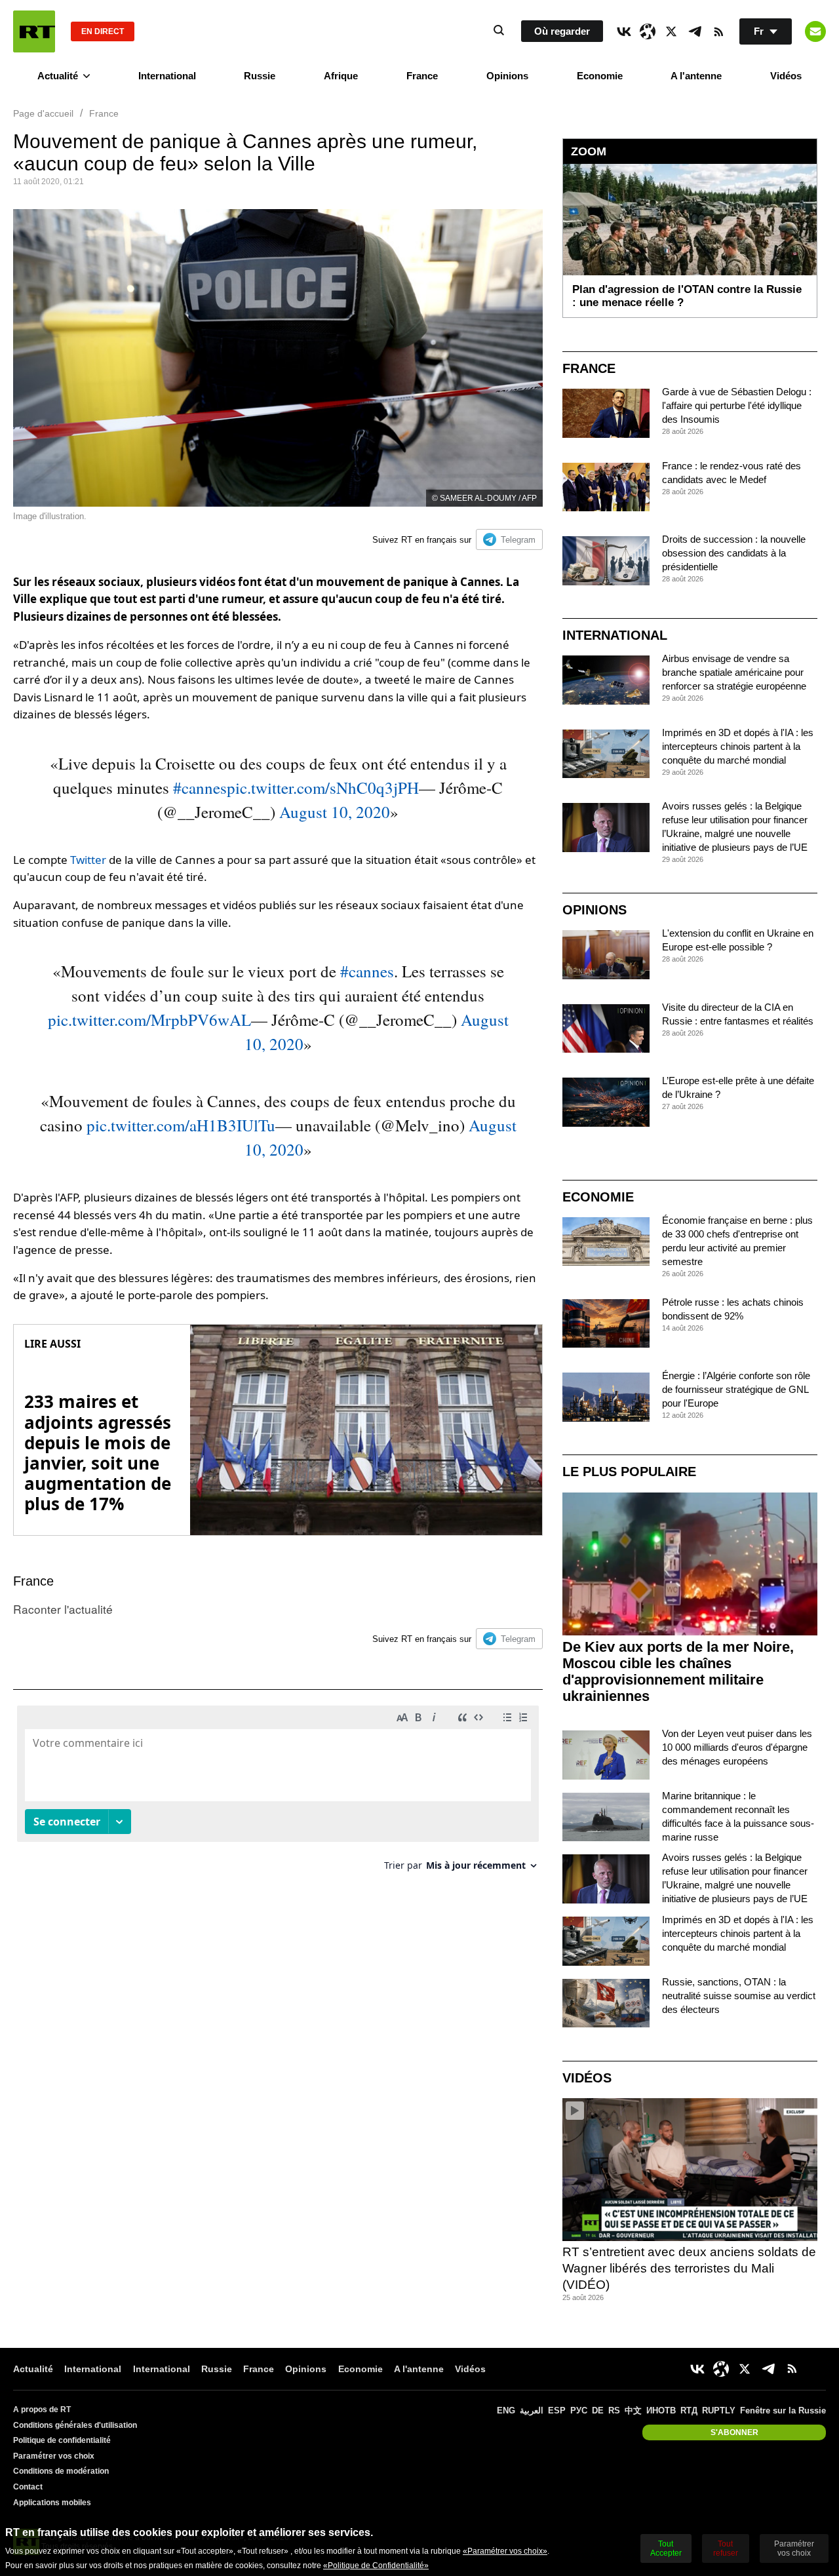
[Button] (815, 31)
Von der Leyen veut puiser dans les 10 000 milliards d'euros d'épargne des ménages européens (737, 1747)
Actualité (58, 76)
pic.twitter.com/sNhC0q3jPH (323, 788)
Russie (260, 76)
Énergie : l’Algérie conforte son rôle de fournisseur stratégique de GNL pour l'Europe (736, 1389)
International (167, 76)
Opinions (507, 76)
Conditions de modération (61, 2471)
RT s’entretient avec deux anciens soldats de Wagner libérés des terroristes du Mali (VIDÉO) (689, 2268)
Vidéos (786, 76)
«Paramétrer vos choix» (505, 2551)
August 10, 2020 (335, 812)
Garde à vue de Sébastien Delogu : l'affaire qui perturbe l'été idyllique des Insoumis (737, 405)
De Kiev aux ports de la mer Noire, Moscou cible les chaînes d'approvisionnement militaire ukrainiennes (678, 1671)
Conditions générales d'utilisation (75, 2425)
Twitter (88, 860)
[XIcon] (671, 31)
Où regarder (562, 31)
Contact (28, 2487)
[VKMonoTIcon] (624, 31)
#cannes (200, 788)
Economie (600, 76)
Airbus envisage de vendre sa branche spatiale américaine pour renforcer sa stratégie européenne (734, 672)
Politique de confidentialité (62, 2440)
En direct (103, 31)
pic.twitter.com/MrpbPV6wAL (149, 1020)
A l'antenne (696, 76)
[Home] (34, 31)
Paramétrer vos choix (54, 2456)
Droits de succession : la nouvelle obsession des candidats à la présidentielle (734, 553)
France (422, 76)
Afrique (341, 76)
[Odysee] (648, 31)
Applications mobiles (52, 2503)
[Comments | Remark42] (278, 1793)
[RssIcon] (718, 31)
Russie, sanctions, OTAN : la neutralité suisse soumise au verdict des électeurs (739, 1996)
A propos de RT (42, 2410)
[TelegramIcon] (695, 31)
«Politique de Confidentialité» (376, 2566)
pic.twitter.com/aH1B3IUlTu (181, 1125)
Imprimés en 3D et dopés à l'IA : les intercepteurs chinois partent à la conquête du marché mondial (738, 746)
